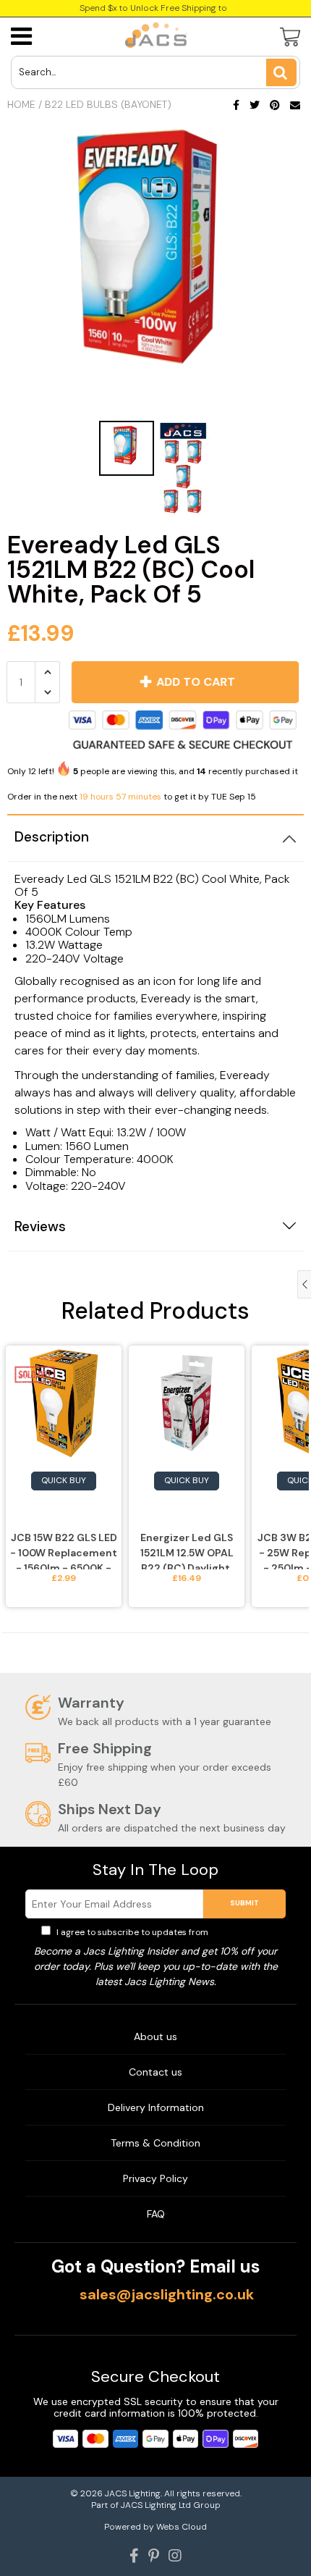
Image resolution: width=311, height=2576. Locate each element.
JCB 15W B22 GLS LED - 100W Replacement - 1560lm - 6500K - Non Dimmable (64, 1550)
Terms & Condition (155, 2143)
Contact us (155, 2072)
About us (155, 2036)
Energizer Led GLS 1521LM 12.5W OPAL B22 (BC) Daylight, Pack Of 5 (187, 1550)
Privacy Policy (240, 1932)
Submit (244, 1903)
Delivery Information (156, 2107)
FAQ (156, 2214)
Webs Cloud (182, 2527)
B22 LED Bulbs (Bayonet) (108, 104)
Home (21, 104)
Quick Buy (64, 1480)
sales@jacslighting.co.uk (167, 2294)
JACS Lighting (133, 2493)
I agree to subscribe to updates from (162, 1932)
